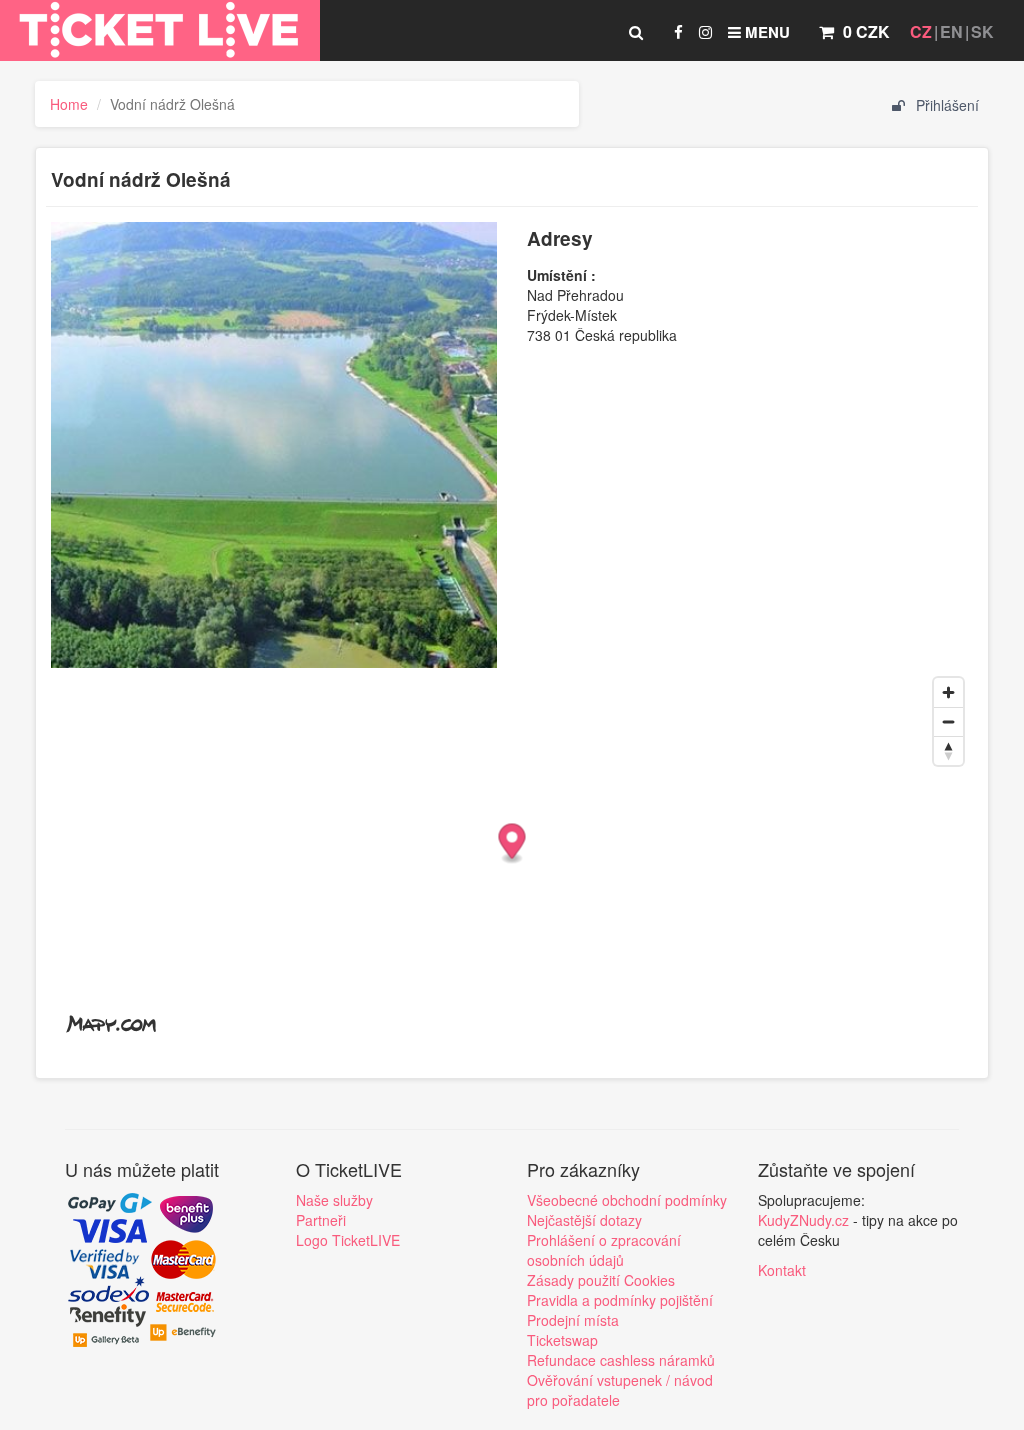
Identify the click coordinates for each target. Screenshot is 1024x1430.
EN (951, 31)
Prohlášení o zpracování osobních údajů (604, 1250)
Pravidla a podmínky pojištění (620, 1300)
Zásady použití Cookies (601, 1280)
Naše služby (334, 1200)
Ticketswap (562, 1340)
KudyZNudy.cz (803, 1220)
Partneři (321, 1220)
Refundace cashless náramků (621, 1360)
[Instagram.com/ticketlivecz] (705, 32)
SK (982, 31)
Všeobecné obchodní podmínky (627, 1200)
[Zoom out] (948, 721)
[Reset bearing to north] (948, 750)
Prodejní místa (573, 1320)
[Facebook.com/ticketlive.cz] (678, 32)
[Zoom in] (948, 692)
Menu (765, 32)
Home (69, 104)
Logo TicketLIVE (348, 1240)
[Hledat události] (636, 32)
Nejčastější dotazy (584, 1220)
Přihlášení (945, 105)
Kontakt (782, 1270)
